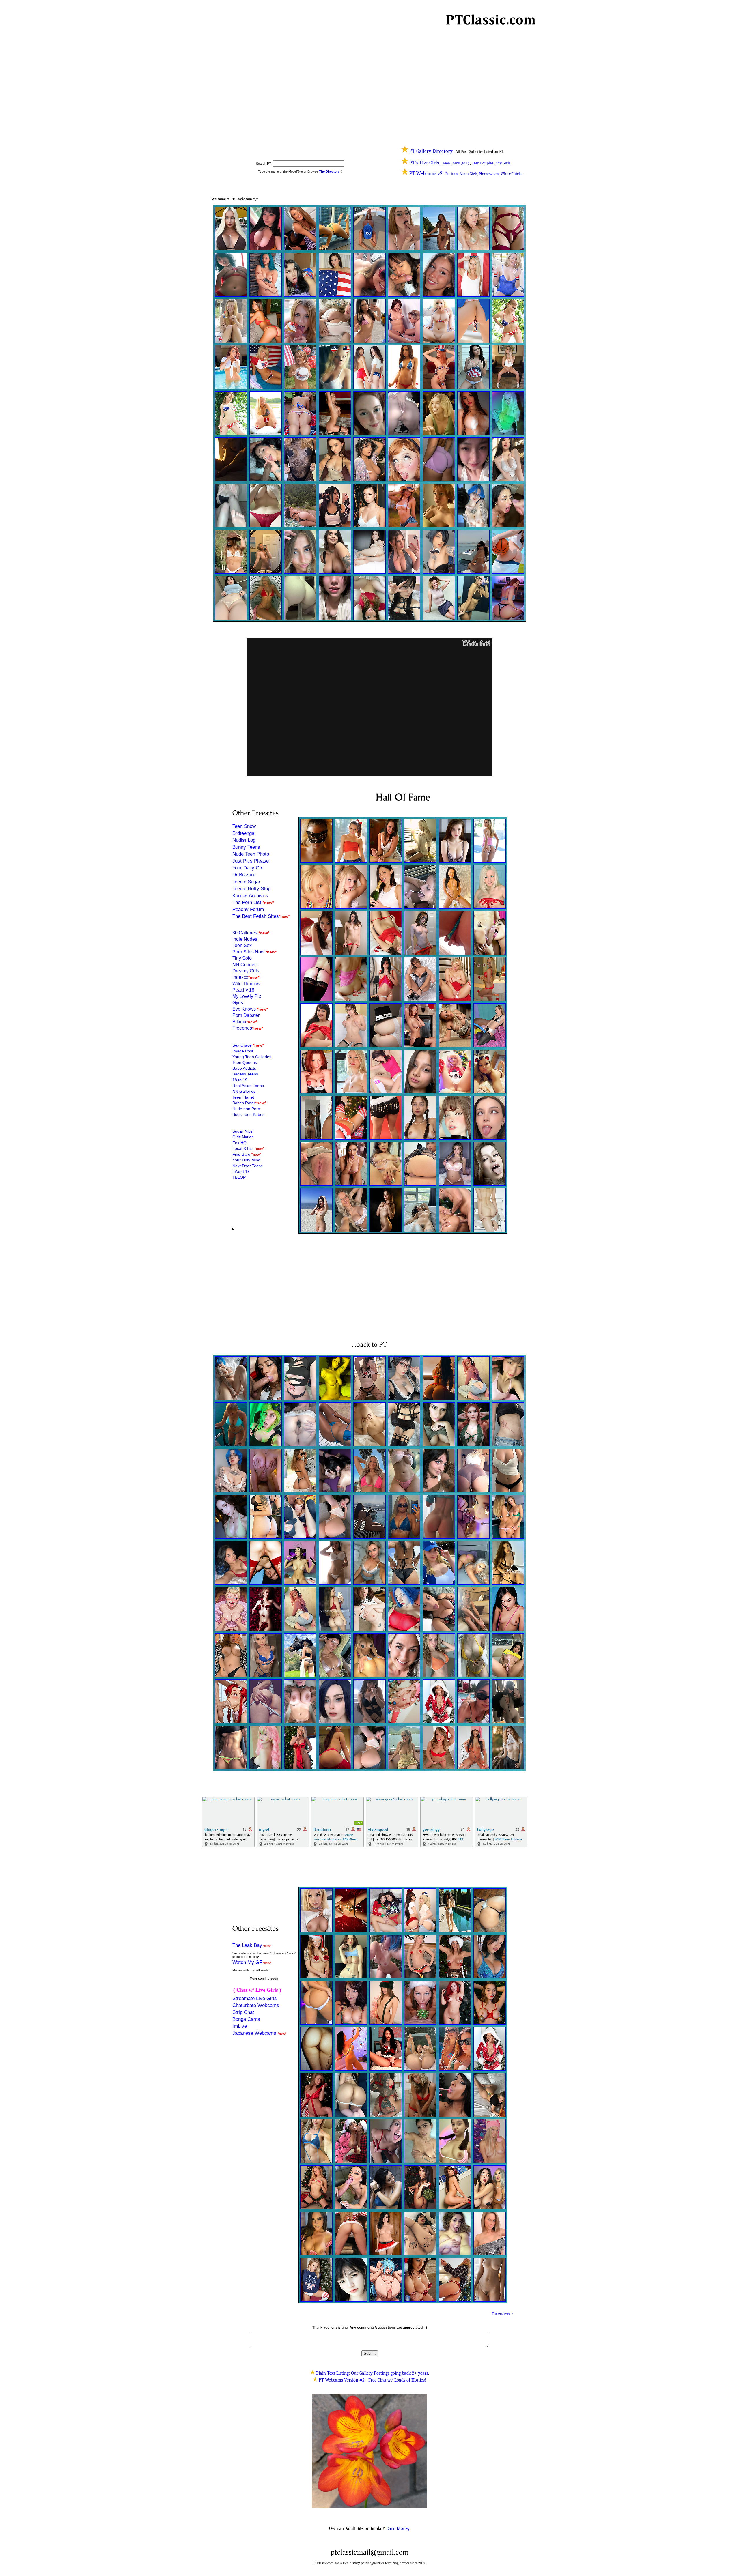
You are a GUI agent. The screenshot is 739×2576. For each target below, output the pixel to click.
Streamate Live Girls (255, 1998)
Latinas (452, 174)
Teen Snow (244, 826)
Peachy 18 (243, 990)
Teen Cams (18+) (456, 163)
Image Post (243, 1051)
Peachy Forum (248, 909)
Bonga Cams (246, 2019)
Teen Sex (242, 945)
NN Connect (245, 965)
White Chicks (511, 174)
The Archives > (502, 2313)
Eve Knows (245, 1009)
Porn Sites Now (248, 952)
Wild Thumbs (246, 984)
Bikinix (239, 1022)
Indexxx (240, 977)
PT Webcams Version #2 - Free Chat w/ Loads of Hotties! (372, 2380)
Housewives (489, 174)
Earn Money (398, 2528)
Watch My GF (247, 1962)
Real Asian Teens (248, 1086)
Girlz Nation (243, 1137)
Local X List (243, 1148)
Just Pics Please (251, 861)
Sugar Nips (242, 1131)
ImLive (240, 2026)
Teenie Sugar (246, 882)
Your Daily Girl (248, 868)
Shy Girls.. (504, 163)
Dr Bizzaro (244, 875)
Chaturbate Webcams (256, 2005)
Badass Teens (245, 1074)
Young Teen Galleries (252, 1057)
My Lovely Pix (247, 996)
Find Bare (242, 1154)
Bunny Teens (246, 847)
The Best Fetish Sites (256, 916)
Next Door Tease (248, 1166)
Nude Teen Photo (251, 854)
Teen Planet (243, 1097)
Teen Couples (482, 163)
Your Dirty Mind (246, 1160)
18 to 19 (240, 1080)
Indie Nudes (245, 939)
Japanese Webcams (255, 2033)
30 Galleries (245, 933)
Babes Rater (244, 1103)
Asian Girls (469, 174)
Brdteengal (244, 833)
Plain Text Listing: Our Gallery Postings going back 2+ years (372, 2373)
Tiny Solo (242, 958)
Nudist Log (244, 840)
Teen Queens (245, 1062)
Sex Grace (242, 1045)
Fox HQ (239, 1143)
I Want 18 (241, 1172)
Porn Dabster (246, 1015)
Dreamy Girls (246, 971)
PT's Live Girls (425, 163)
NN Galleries (244, 1091)
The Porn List (247, 902)
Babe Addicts (244, 1068)
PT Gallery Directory (431, 151)
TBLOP (239, 1177)
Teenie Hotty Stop (251, 889)
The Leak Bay (247, 1945)
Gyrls (238, 1003)
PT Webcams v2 (426, 174)
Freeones (242, 1028)
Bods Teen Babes (248, 1114)
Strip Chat (243, 2012)
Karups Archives (250, 896)
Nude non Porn (246, 1109)
